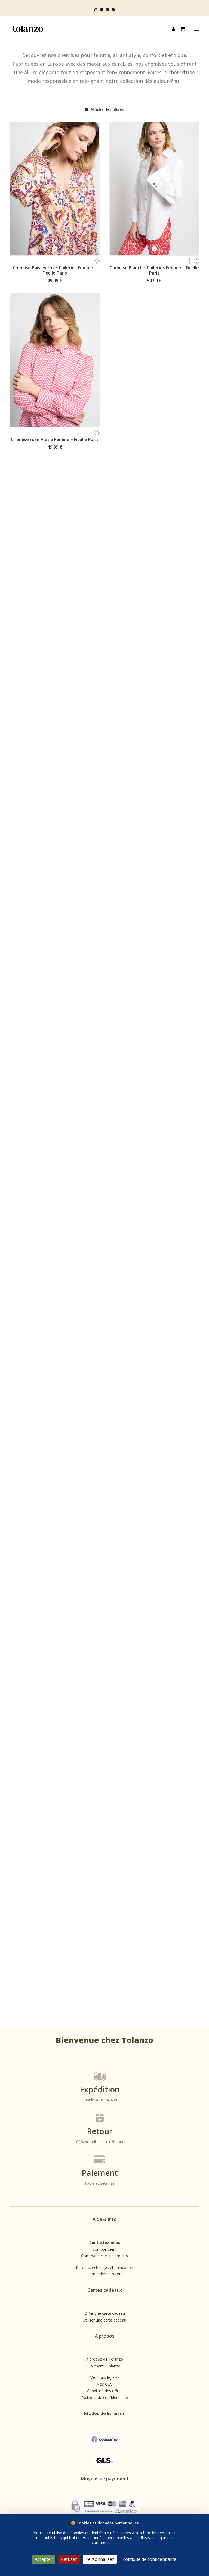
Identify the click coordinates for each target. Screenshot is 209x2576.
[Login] (171, 29)
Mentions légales (104, 2377)
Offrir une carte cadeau (105, 2313)
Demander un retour (105, 2274)
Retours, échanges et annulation (104, 2267)
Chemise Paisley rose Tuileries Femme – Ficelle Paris (55, 270)
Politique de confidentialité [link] (149, 2559)
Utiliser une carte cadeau (104, 2320)
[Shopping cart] (180, 29)
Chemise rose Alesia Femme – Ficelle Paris (55, 439)
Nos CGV (104, 2384)
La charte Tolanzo (104, 2366)
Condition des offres (105, 2391)
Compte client (104, 2249)
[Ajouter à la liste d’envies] (93, 128)
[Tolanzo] (28, 29)
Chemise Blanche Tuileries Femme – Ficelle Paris (154, 270)
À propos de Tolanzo (104, 2359)
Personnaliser (100, 2559)
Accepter (44, 2559)
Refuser (69, 2559)
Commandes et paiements (104, 2256)
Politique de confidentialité (105, 2397)
